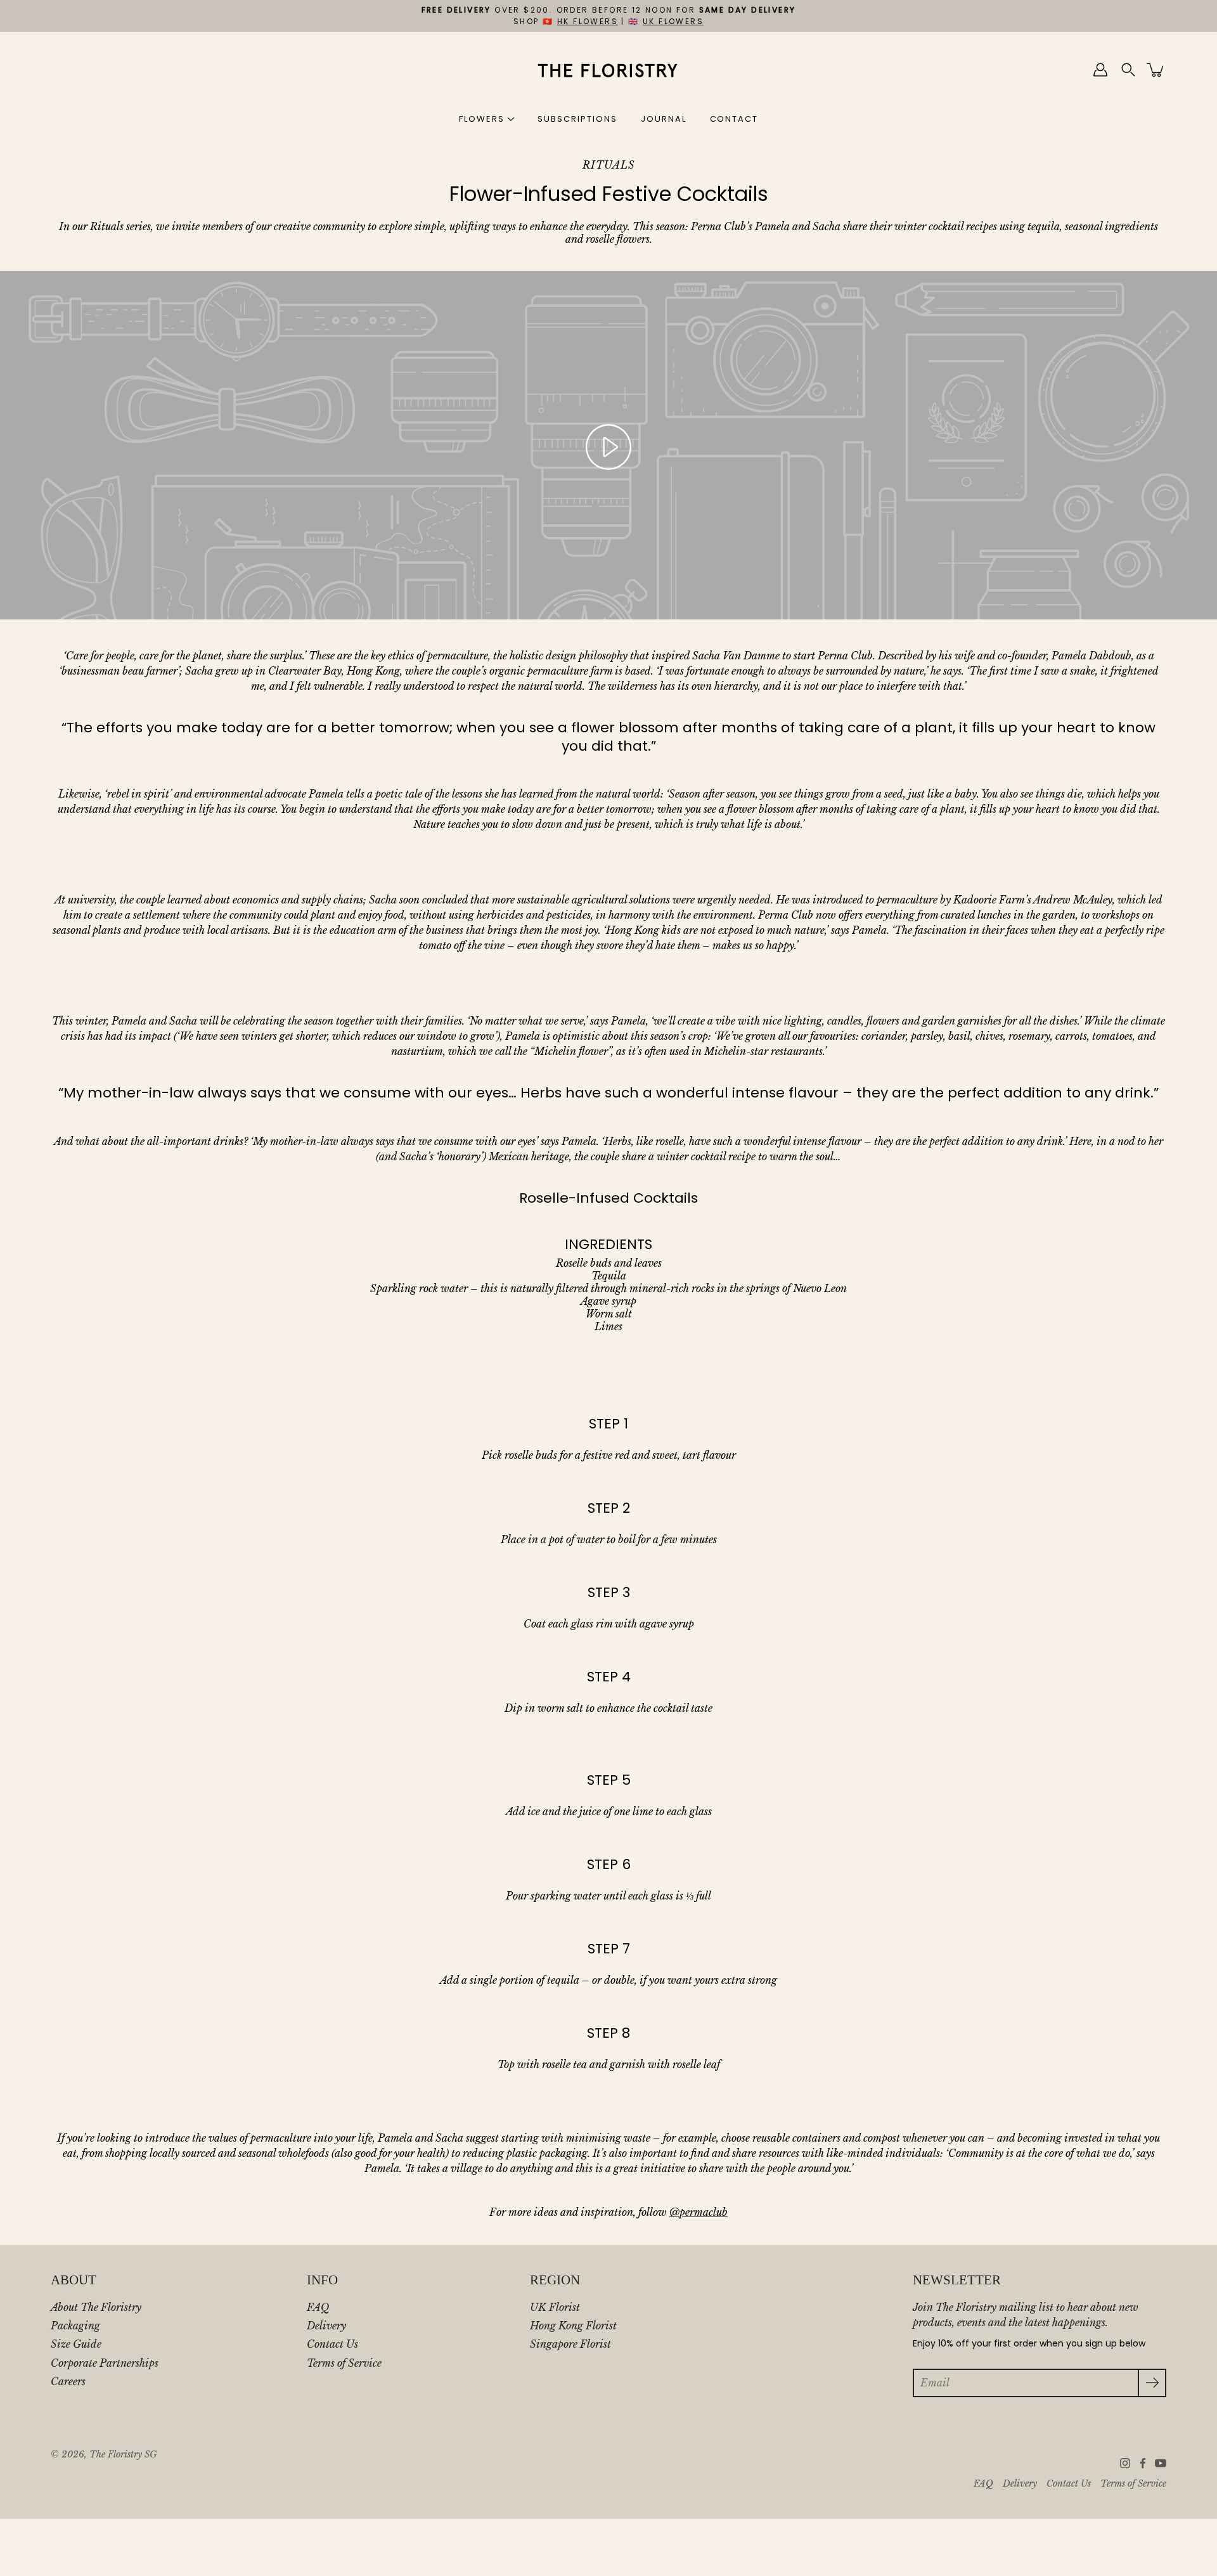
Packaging (75, 2326)
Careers (68, 2381)
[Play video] (608, 447)
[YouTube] (1161, 2463)
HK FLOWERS (588, 21)
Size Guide (76, 2344)
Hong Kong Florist (573, 2326)
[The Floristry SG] (609, 70)
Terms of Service (344, 2363)
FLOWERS (482, 119)
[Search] (1128, 70)
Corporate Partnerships (105, 2363)
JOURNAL (664, 119)
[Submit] (1152, 2383)
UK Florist (555, 2307)
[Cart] (1156, 70)
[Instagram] (1125, 2463)
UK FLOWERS (673, 21)
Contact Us (332, 2344)
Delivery (326, 2326)
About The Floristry (96, 2307)
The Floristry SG (123, 2455)
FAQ (318, 2307)
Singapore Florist (570, 2344)
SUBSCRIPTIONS (577, 119)
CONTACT (734, 119)
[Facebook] (1143, 2463)
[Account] (1100, 70)
